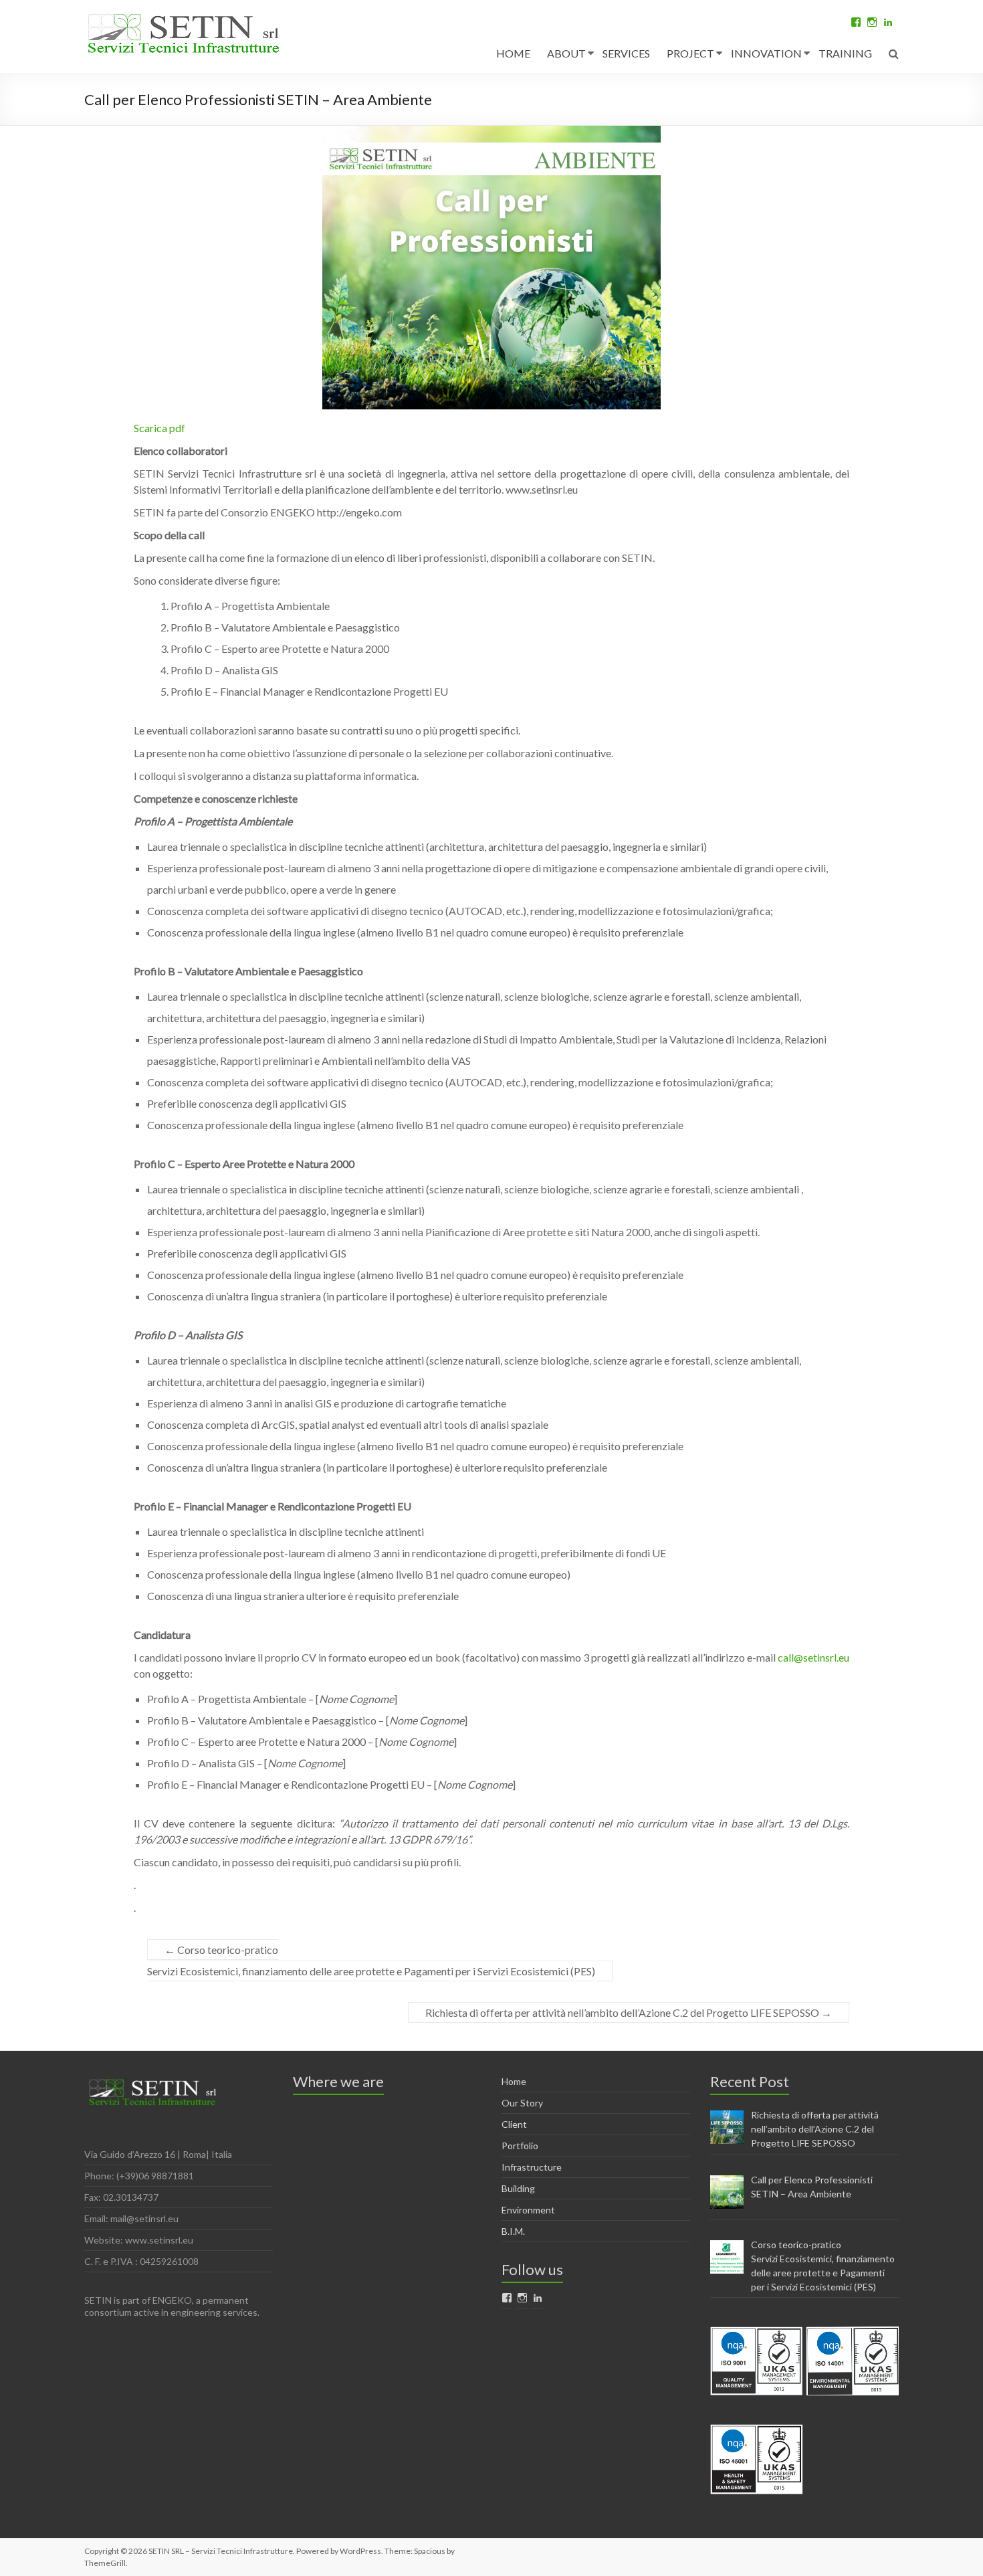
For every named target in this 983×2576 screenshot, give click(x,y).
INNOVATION (766, 53)
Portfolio (520, 2146)
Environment (528, 2210)
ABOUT (566, 53)
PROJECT (690, 53)
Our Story (522, 2103)
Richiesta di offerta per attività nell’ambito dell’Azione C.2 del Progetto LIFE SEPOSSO (629, 2012)
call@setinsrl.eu (813, 1657)
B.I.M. (513, 2231)
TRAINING (845, 53)
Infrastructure (532, 2167)
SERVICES (626, 53)
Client (514, 2124)
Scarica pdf (159, 428)
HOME (513, 53)
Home (514, 2081)
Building (518, 2188)
